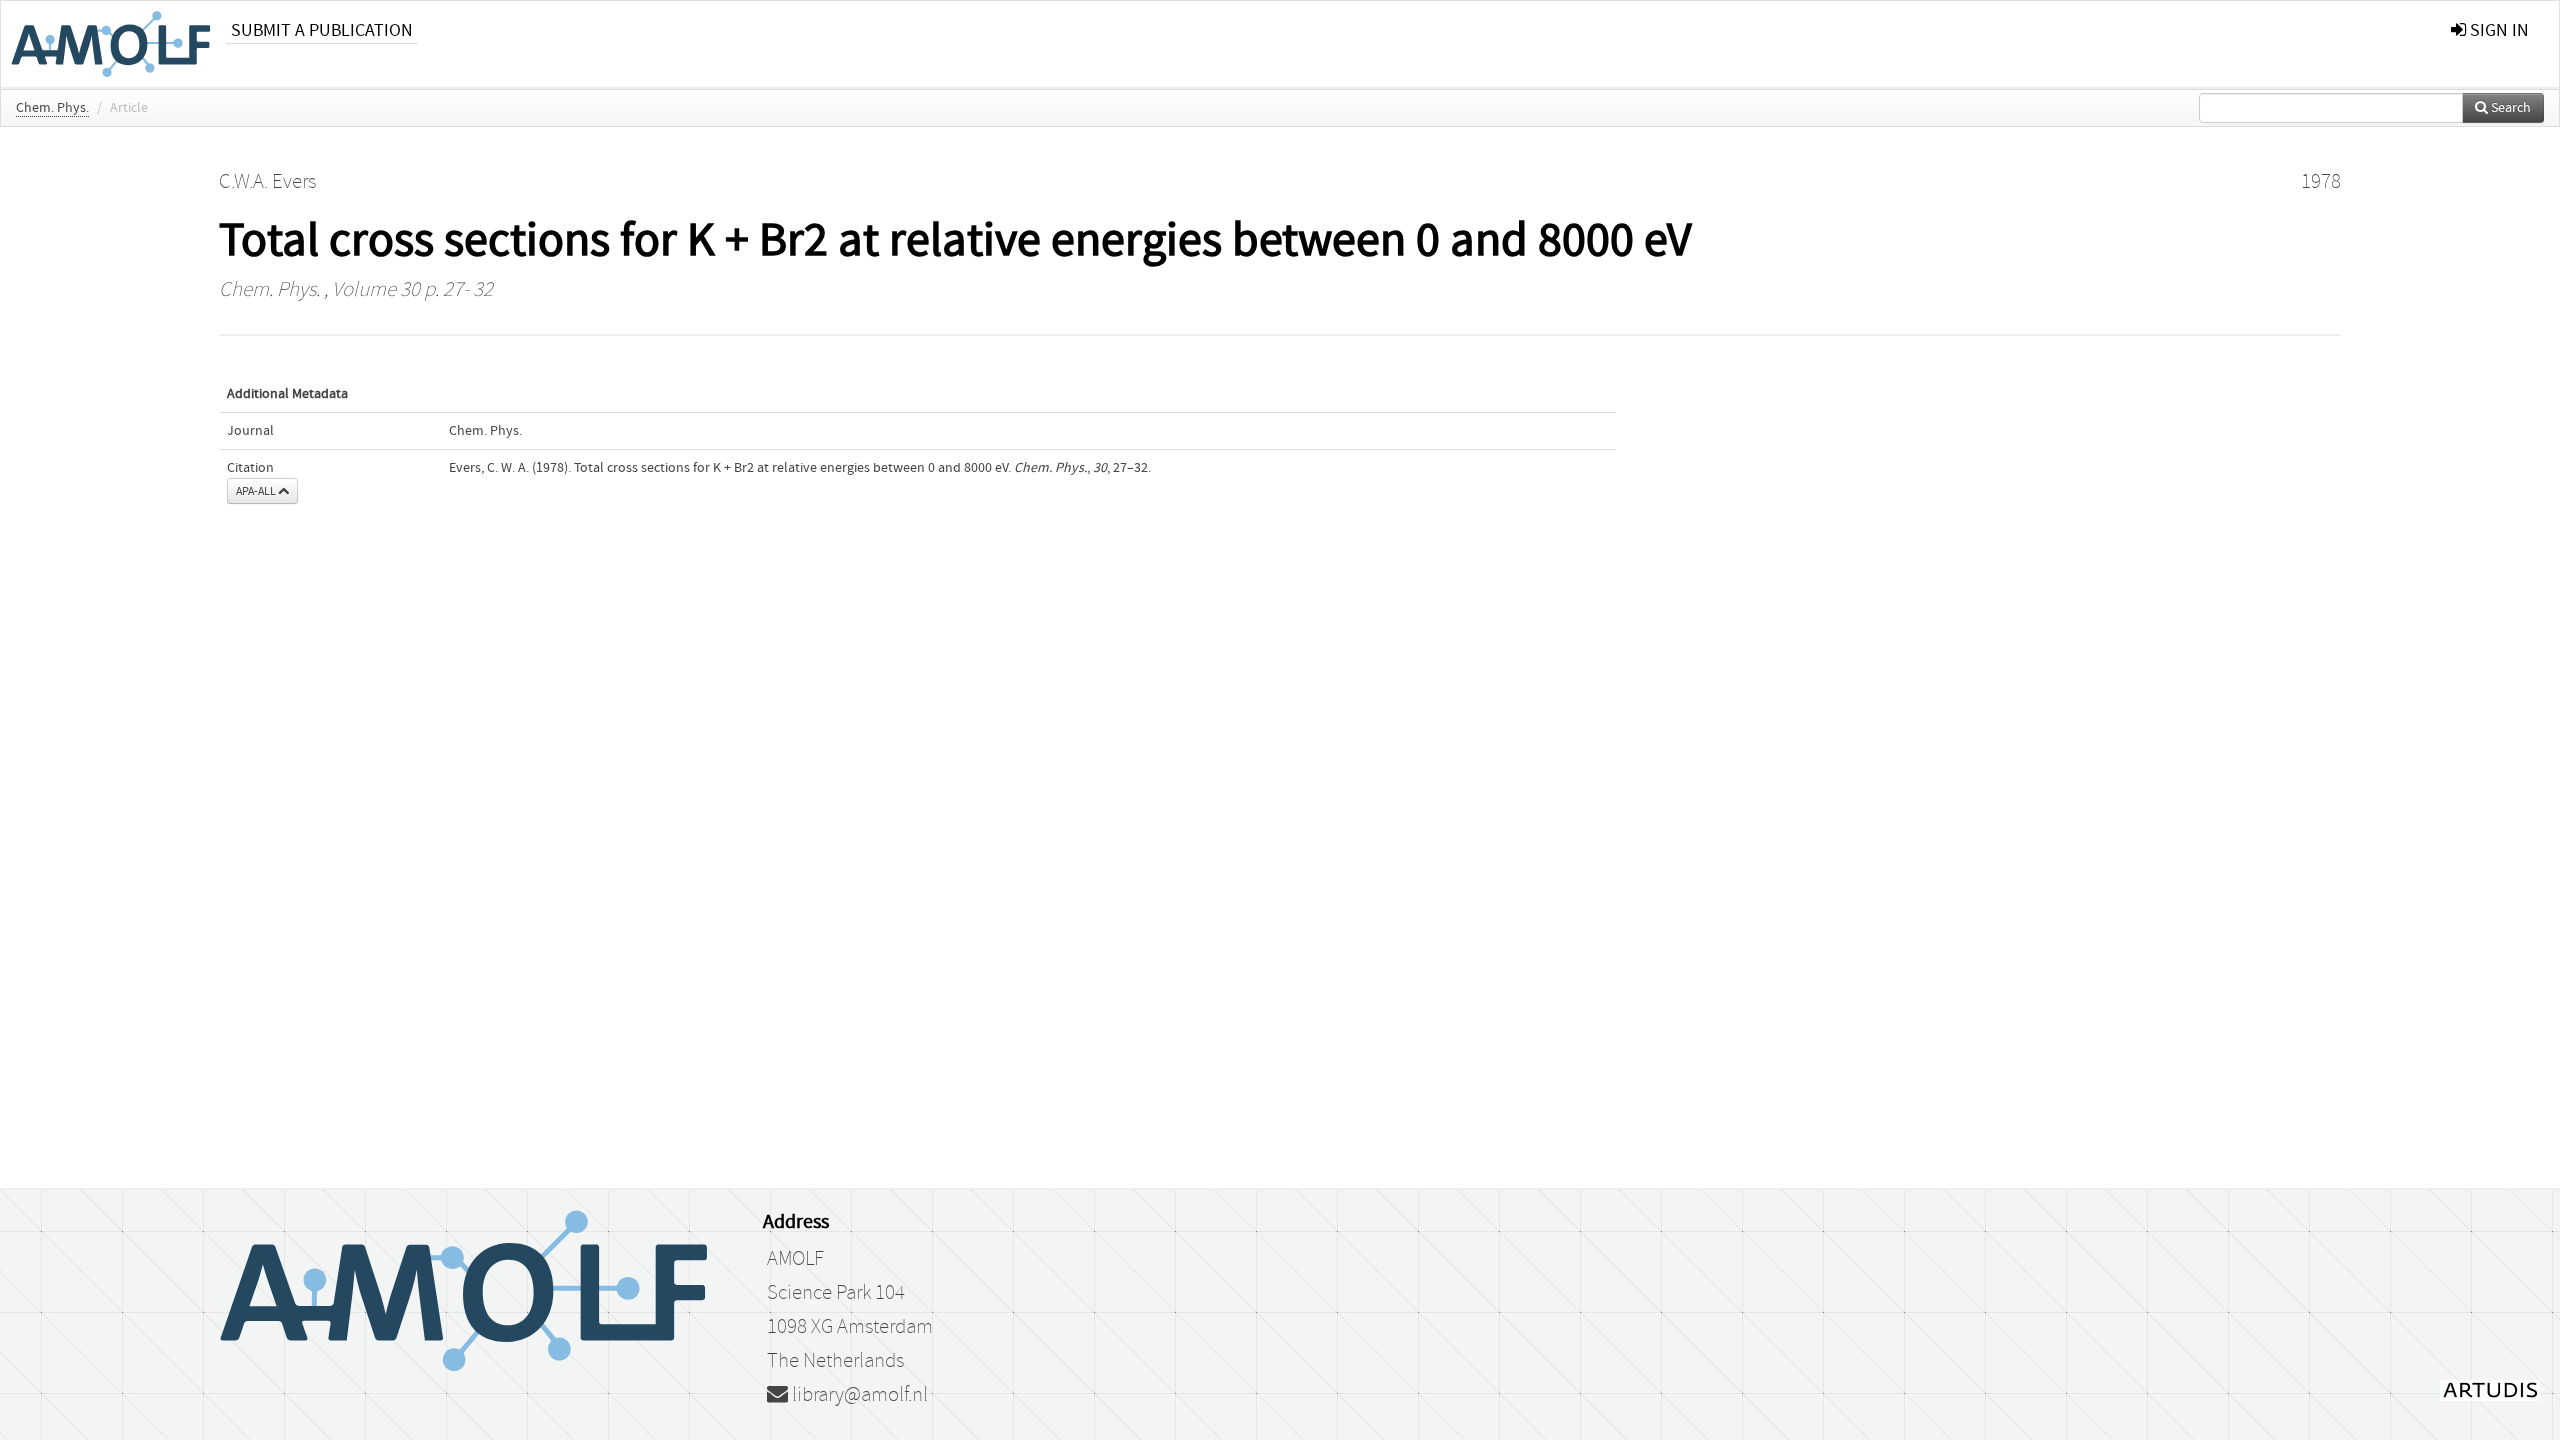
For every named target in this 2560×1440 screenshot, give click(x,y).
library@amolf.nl (858, 1395)
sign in (2497, 30)
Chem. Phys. (52, 108)
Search (2509, 108)
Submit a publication (322, 30)
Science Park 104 (836, 1293)
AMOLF (795, 1259)
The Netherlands (835, 1361)
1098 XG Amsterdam (850, 1327)
